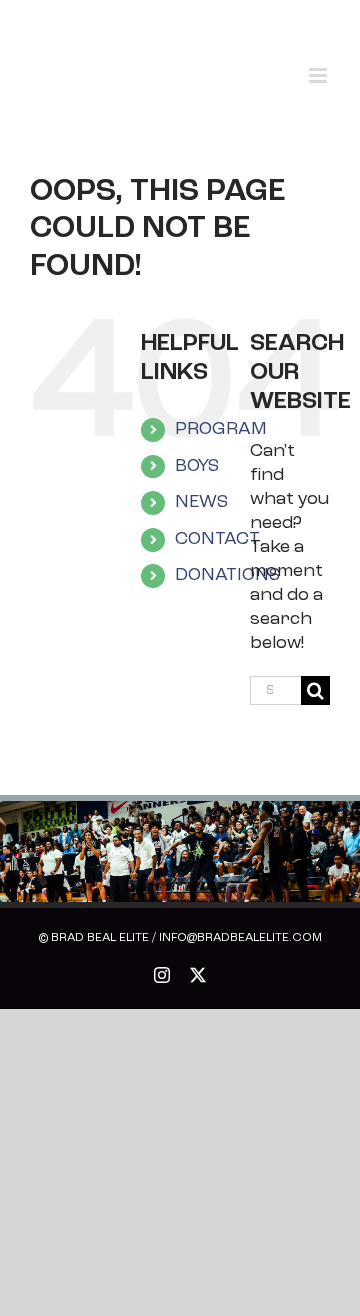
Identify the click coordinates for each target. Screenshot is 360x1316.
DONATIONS (227, 576)
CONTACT (217, 540)
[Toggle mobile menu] (319, 75)
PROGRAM (221, 430)
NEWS (201, 503)
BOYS (197, 467)
